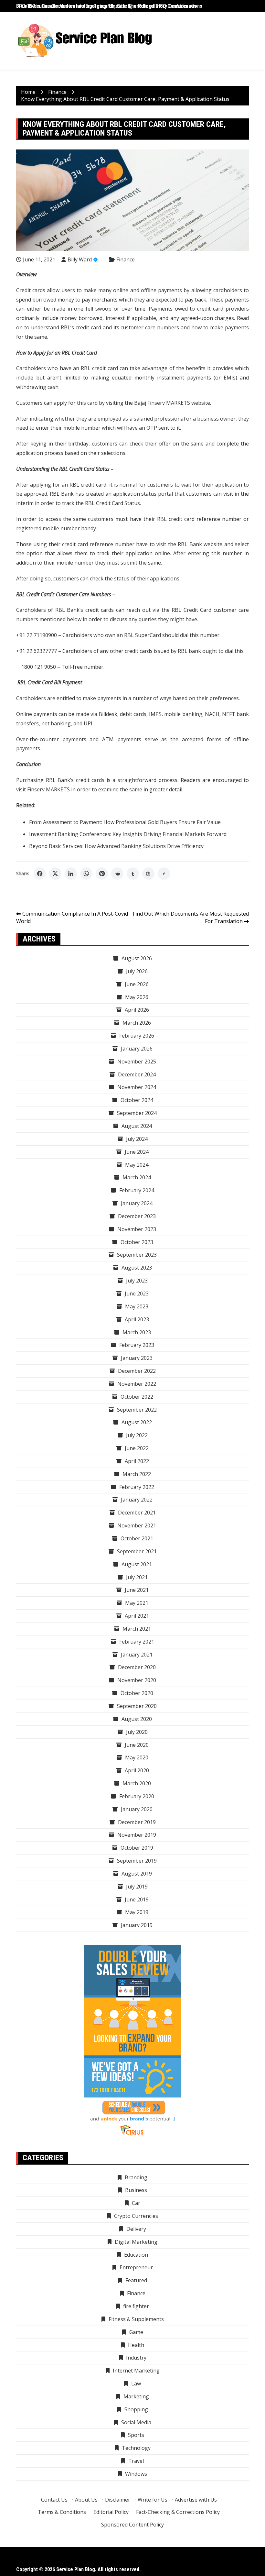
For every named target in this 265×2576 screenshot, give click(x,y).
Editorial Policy (111, 2512)
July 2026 (137, 971)
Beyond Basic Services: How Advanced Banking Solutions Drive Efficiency (116, 846)
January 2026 (137, 1049)
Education (136, 2255)
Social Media (136, 2422)
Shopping (136, 2409)
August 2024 (137, 1126)
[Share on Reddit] (117, 874)
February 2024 (137, 1190)
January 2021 (137, 1655)
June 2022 (137, 1448)
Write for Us (153, 2500)
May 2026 (137, 997)
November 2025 (137, 1062)
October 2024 (137, 1100)
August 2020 (137, 1719)
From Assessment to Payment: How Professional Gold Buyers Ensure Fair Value (126, 822)
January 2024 (137, 1203)
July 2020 (137, 1732)
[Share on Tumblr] (133, 874)
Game (136, 2332)
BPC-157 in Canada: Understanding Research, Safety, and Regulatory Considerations (109, 6)
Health (136, 2345)
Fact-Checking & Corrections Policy (178, 2512)
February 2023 (137, 1345)
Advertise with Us (196, 2500)
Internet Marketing (136, 2371)
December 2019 (137, 1822)
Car (136, 2203)
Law (136, 2383)
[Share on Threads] (148, 874)
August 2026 (137, 958)
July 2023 (137, 1281)
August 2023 (137, 1268)
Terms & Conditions (62, 2512)
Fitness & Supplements (136, 2319)
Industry (136, 2358)
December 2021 (137, 1513)
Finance (126, 259)
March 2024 (137, 1177)
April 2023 (137, 1319)
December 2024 (137, 1074)
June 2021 (137, 1590)
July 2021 (137, 1577)
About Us (86, 2500)
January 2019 (137, 1925)
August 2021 (137, 1564)
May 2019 (137, 1912)
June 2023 (137, 1294)
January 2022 (137, 1500)
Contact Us (54, 2500)
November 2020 (137, 1680)
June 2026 (137, 984)
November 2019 (137, 1835)
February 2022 (137, 1487)
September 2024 (137, 1113)
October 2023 (137, 1242)
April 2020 (137, 1770)
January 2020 (137, 1809)
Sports (136, 2435)
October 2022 (137, 1397)
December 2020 (137, 1667)
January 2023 (137, 1358)
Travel (136, 2461)
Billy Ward (80, 259)
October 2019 (137, 1848)
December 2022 (137, 1371)
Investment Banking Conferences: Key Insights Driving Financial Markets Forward (128, 834)
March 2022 (137, 1474)
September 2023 (137, 1255)
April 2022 (137, 1461)
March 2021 (137, 1629)
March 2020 (137, 1783)
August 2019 (137, 1874)
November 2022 (137, 1384)
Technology (136, 2448)
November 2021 (137, 1525)
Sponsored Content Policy (132, 2525)
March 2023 (137, 1332)
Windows (136, 2474)
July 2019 (137, 1887)
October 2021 (137, 1538)
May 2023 (137, 1306)
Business (136, 2190)
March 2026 (137, 1023)
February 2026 (137, 1036)
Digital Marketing (136, 2242)
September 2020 (137, 1706)
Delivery (136, 2229)
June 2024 (137, 1152)
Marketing (136, 2396)
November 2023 (137, 1229)
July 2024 (137, 1139)
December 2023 (137, 1216)
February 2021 (137, 1642)
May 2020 (137, 1757)
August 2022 (137, 1422)
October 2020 (137, 1693)
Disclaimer (118, 2500)
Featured (136, 2280)
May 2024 (137, 1165)
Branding (136, 2177)
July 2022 (137, 1435)
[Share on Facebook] (40, 874)
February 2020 (137, 1796)
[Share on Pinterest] (102, 874)
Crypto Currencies (136, 2216)
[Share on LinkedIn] (71, 874)
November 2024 (137, 1087)
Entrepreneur (136, 2267)
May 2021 (137, 1603)
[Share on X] (55, 874)
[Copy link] (164, 874)
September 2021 (137, 1551)
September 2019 (137, 1861)
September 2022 (137, 1410)
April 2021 (137, 1616)
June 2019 (137, 1899)
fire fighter (136, 2306)
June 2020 (137, 1745)
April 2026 (137, 1010)
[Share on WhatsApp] (86, 874)
